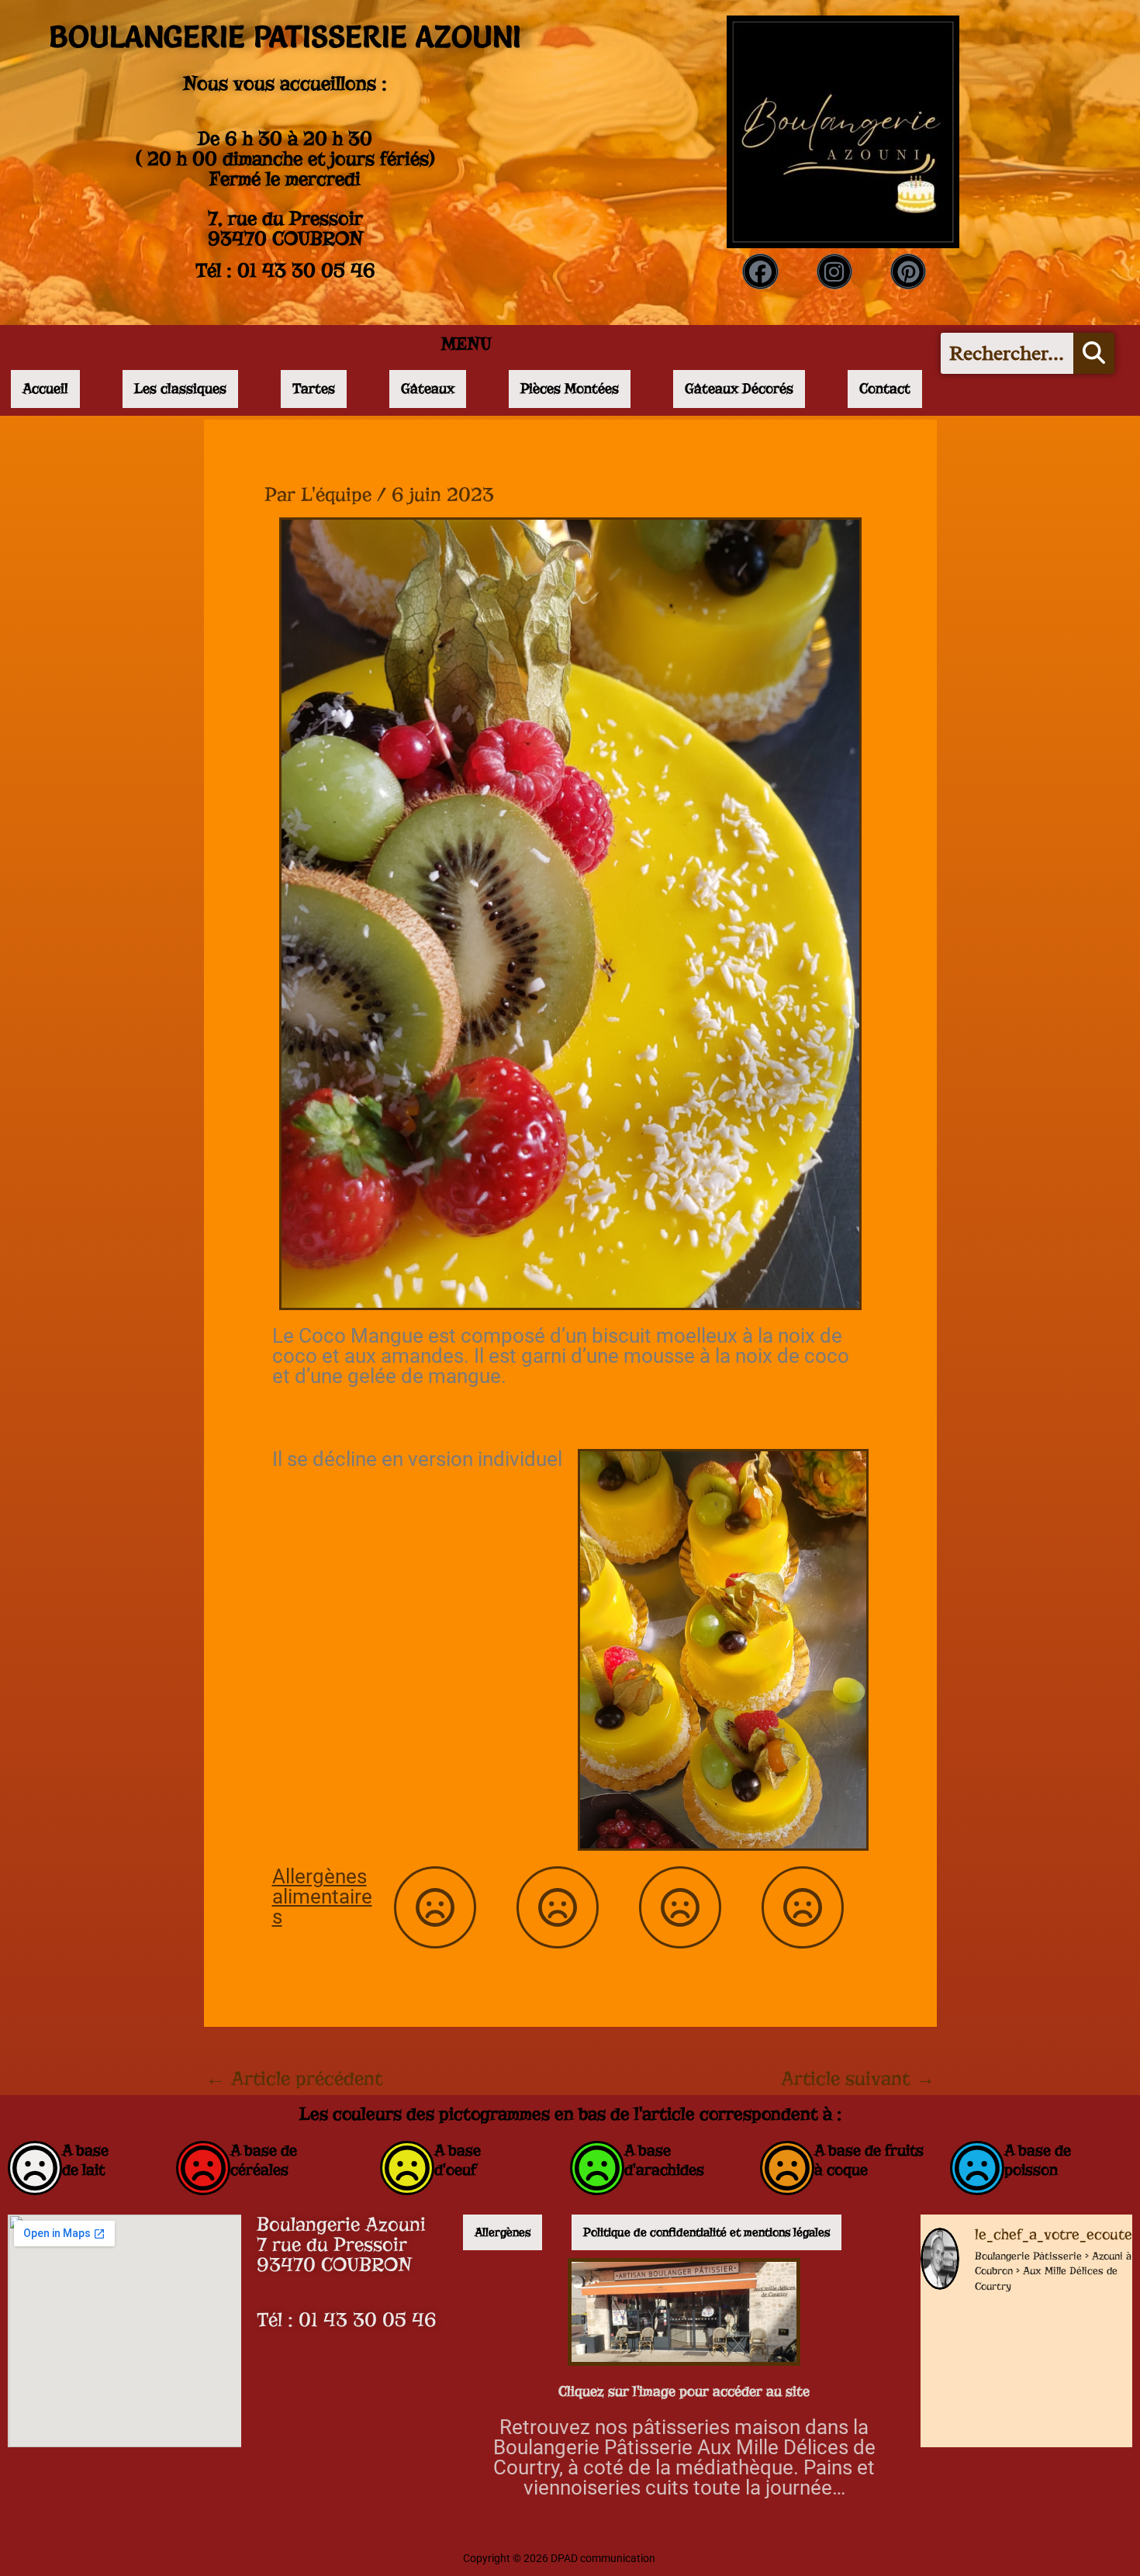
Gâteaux (428, 389)
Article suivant (858, 2079)
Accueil (45, 389)
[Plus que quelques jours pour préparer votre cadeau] (969, 2341)
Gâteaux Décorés (739, 389)
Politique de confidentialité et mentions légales (706, 2232)
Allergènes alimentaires (322, 1897)
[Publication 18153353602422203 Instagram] (1083, 2341)
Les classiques (180, 389)
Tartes (314, 389)
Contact (885, 389)
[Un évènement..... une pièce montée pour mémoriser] (1083, 2413)
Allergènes (503, 2232)
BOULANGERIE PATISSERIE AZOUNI (285, 36)
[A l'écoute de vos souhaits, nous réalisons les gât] (969, 2413)
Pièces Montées (570, 389)
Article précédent (294, 2079)
